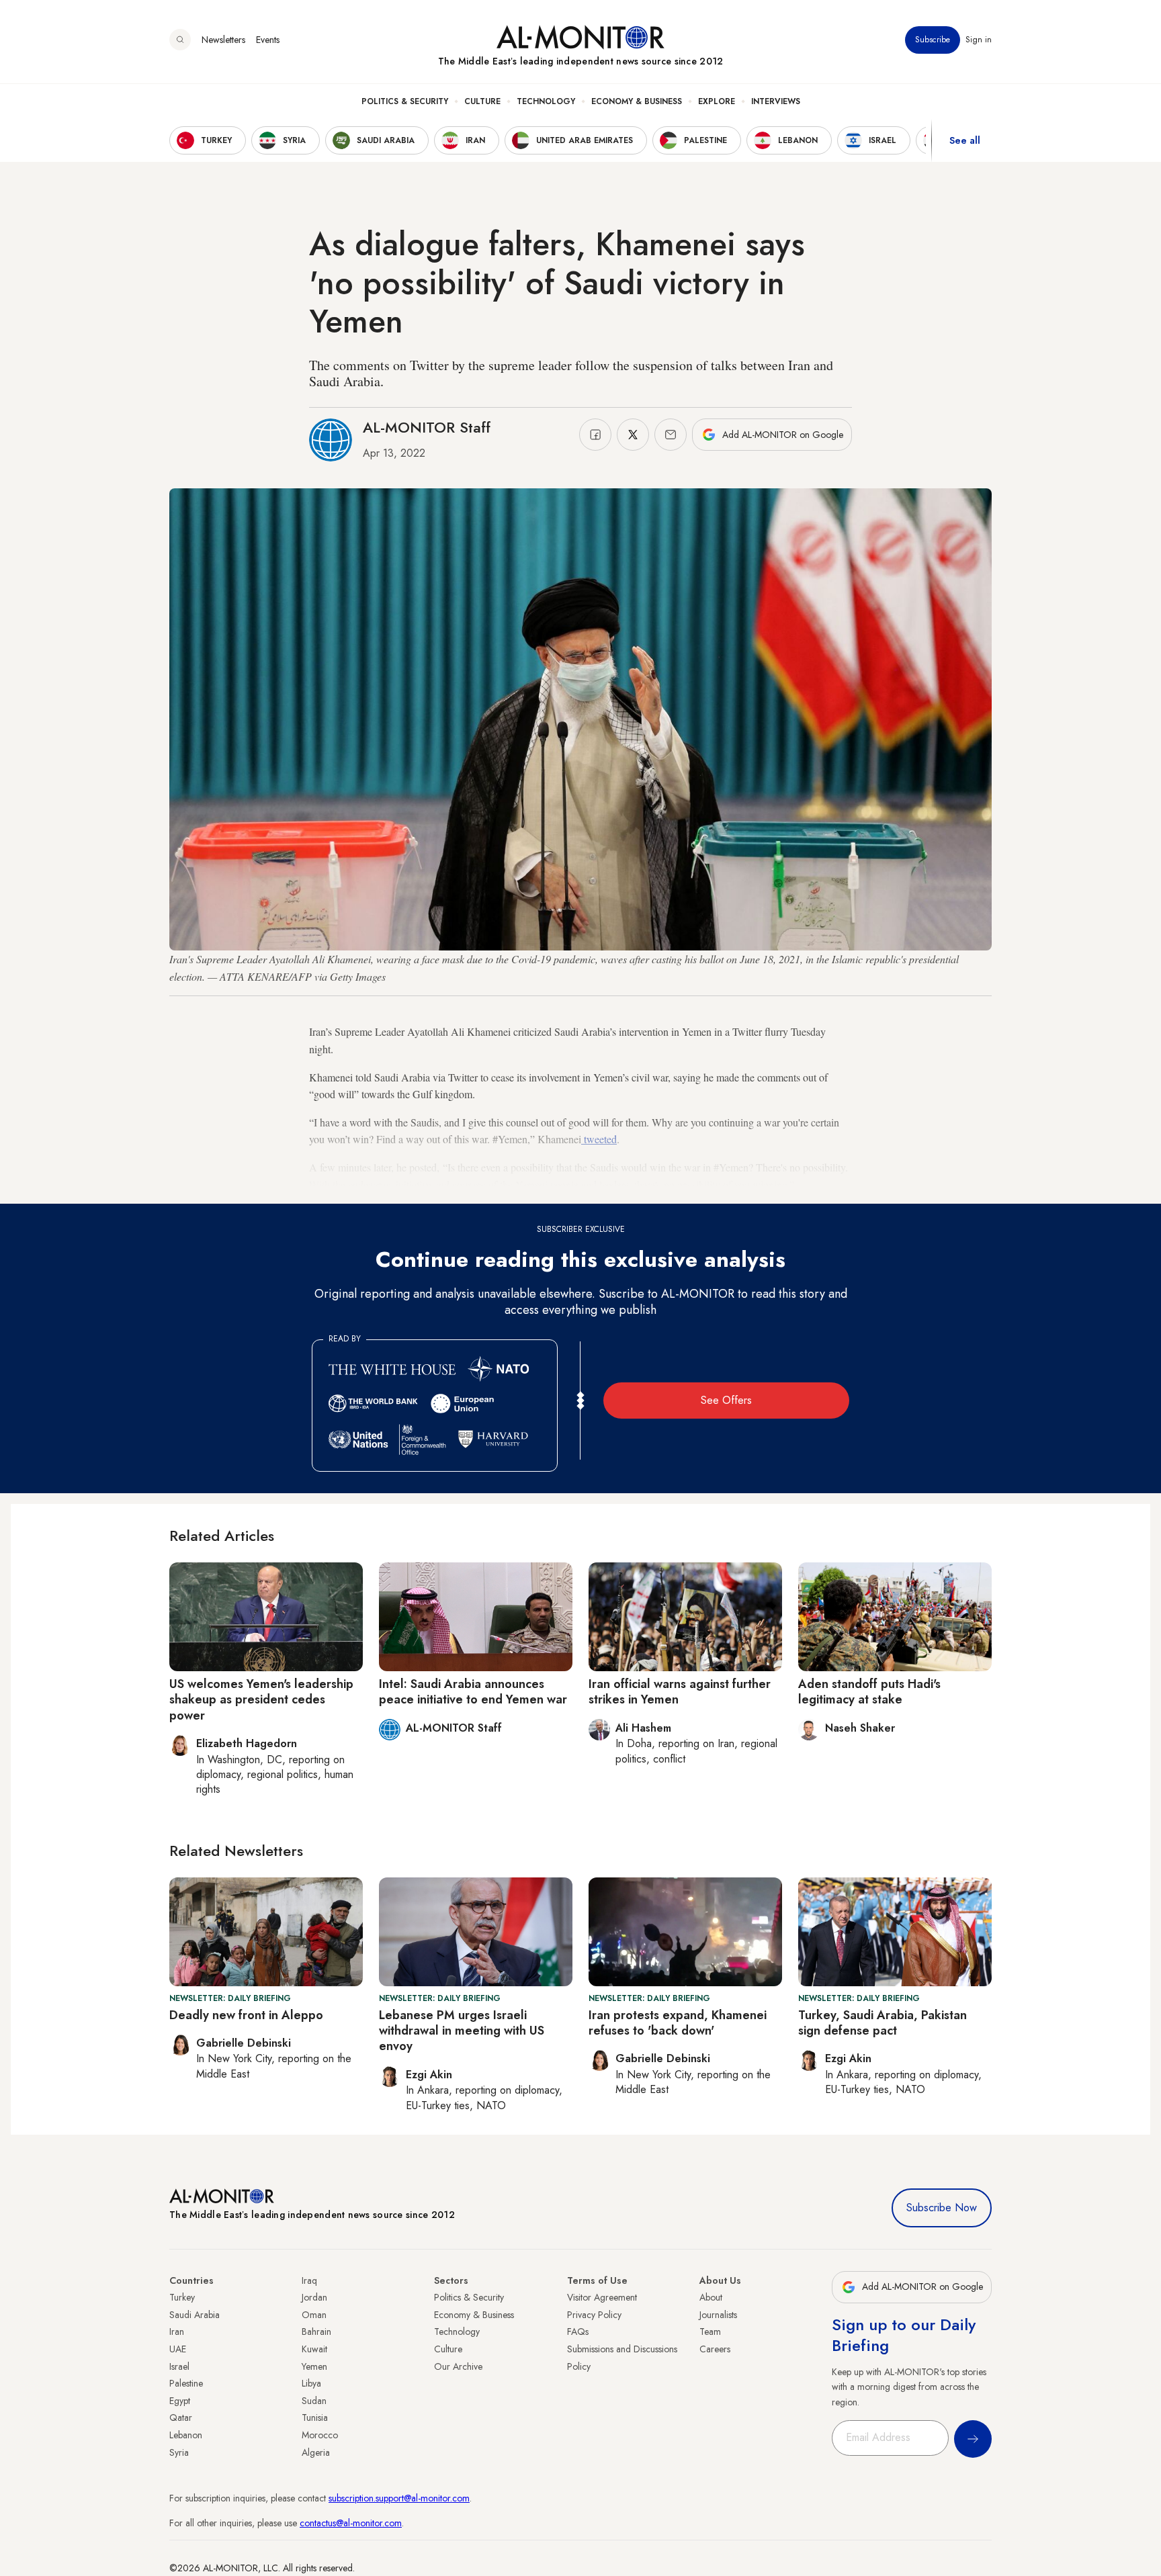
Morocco (320, 2435)
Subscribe (933, 40)
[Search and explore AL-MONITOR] (180, 40)
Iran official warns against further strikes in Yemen (680, 1692)
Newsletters (223, 40)
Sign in (979, 40)
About (711, 2297)
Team (710, 2331)
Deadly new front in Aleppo (246, 2015)
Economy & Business (637, 101)
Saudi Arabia (195, 2315)
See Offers (726, 1400)
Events (268, 40)
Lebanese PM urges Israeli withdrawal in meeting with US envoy (462, 2031)
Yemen (314, 2366)
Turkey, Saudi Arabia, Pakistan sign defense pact (883, 2023)
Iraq (309, 2280)
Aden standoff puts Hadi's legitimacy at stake (869, 1692)
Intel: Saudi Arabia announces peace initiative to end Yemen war (473, 1692)
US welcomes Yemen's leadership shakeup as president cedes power (261, 1700)
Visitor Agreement (602, 2297)
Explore (717, 101)
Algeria (316, 2452)
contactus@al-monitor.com (351, 2523)
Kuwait (314, 2349)
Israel (179, 2366)
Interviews (776, 101)
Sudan (314, 2401)
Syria (179, 2452)
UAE (178, 2349)
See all (965, 140)
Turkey (182, 2297)
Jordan (314, 2297)
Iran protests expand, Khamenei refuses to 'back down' (678, 2023)
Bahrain (316, 2331)
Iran (177, 2331)
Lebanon (186, 2435)
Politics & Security (405, 101)
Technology (546, 101)
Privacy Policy (594, 2315)
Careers (715, 2349)
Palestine (186, 2383)
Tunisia (315, 2417)
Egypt (180, 2401)
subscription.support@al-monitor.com (399, 2498)
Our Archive (458, 2366)
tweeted (599, 1139)
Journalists (718, 2315)
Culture (482, 101)
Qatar (181, 2417)
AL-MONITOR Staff (427, 427)
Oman (314, 2315)
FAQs (578, 2331)
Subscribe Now (942, 2208)
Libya (311, 2383)
